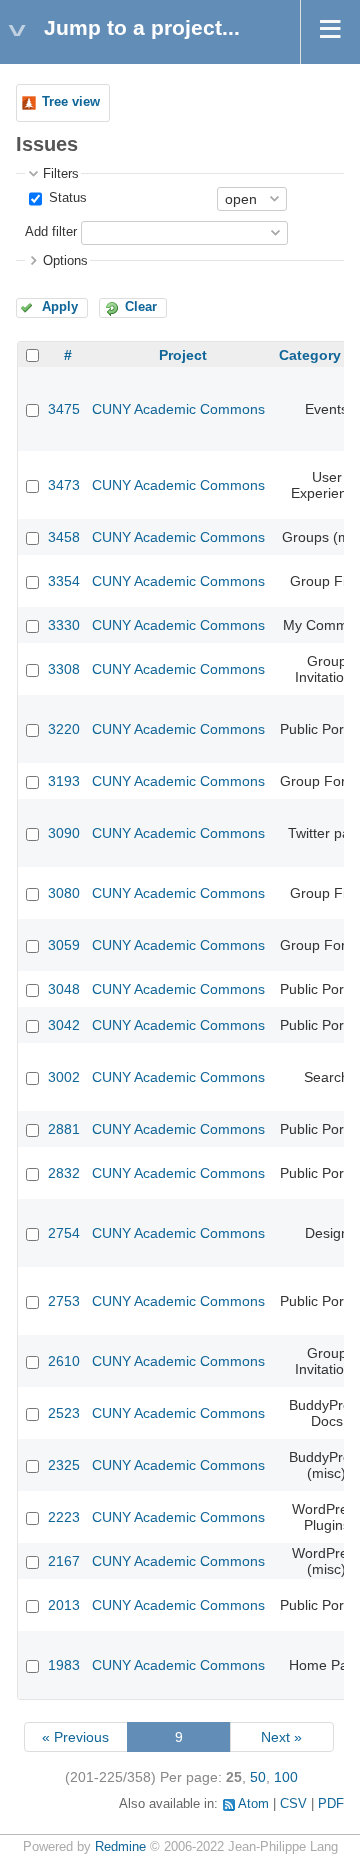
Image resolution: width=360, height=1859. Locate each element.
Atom (253, 1804)
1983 (64, 1665)
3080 (64, 893)
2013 (64, 1605)
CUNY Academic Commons (178, 409)
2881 (64, 1129)
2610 (64, 1361)
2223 (64, 1517)
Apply (60, 307)
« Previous (75, 1737)
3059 (64, 945)
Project (183, 355)
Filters (61, 174)
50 (258, 1777)
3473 (64, 485)
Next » (281, 1737)
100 (286, 1777)
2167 (64, 1561)
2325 (64, 1465)
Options (65, 261)
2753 (64, 1301)
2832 (64, 1173)
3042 (64, 1025)
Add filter (51, 232)
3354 (64, 581)
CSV (293, 1804)
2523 (64, 1413)
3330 (64, 625)
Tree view (71, 102)
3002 (64, 1077)
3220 (64, 729)
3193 (64, 781)
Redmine (120, 1847)
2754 (64, 1233)
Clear (141, 307)
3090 (64, 833)
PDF (331, 1804)
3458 (64, 537)
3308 (64, 669)
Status (66, 198)
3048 (64, 989)
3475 (64, 409)
